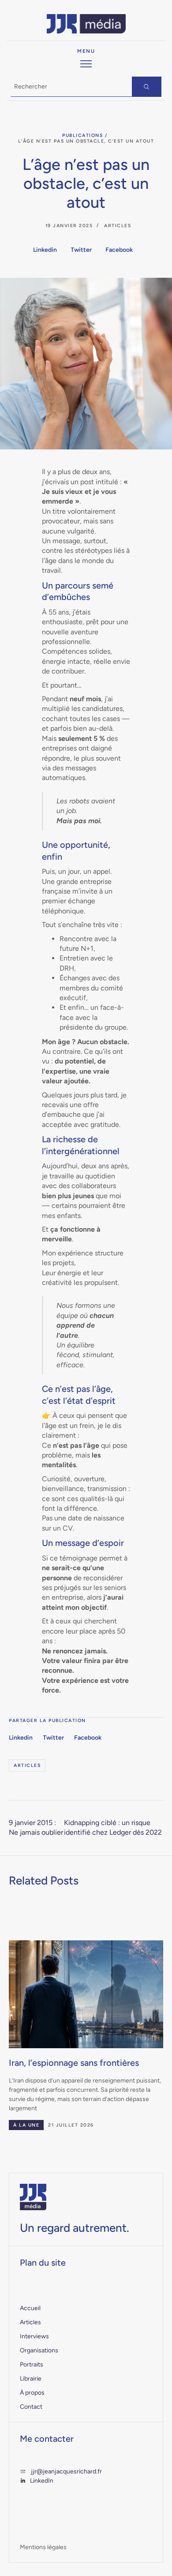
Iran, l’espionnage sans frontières (74, 2063)
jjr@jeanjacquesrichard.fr (66, 2471)
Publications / (85, 135)
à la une (26, 2125)
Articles (118, 226)
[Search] (147, 87)
